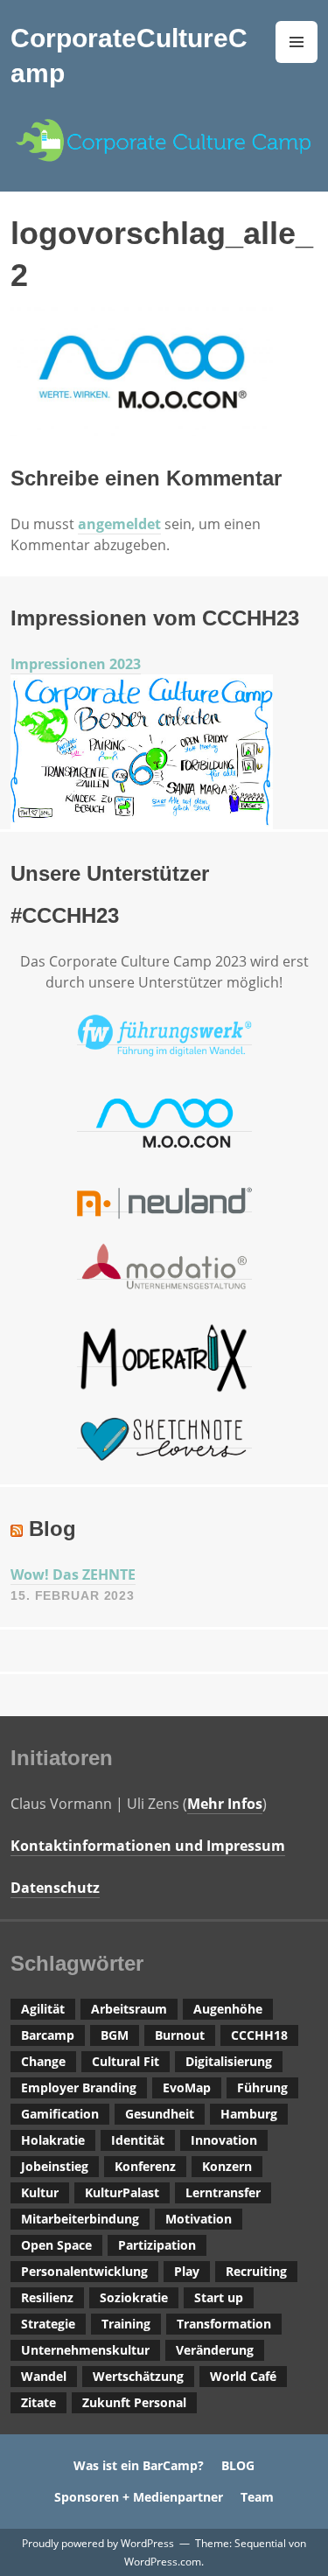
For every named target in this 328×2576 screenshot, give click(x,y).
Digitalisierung (229, 2061)
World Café (243, 2376)
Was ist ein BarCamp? (139, 2465)
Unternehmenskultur (85, 2350)
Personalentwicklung (84, 2271)
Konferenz (145, 2166)
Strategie (48, 2324)
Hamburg (249, 2114)
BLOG (238, 2465)
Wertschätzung (138, 2376)
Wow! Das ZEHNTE (73, 1574)
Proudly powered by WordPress (98, 2543)
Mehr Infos (225, 1804)
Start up (219, 2297)
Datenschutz (55, 1888)
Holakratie (53, 2140)
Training (126, 2324)
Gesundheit (160, 2114)
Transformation (224, 2324)
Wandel (44, 2376)
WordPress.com (163, 2562)
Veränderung (215, 2350)
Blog (52, 1529)
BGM (115, 2035)
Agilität (43, 2009)
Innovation (224, 2140)
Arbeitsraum (129, 2009)
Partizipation (157, 2245)
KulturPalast (122, 2192)
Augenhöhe (228, 2009)
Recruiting (256, 2271)
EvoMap (187, 2087)
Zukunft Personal (134, 2402)
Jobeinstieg (55, 2166)
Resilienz (47, 2297)
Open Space (56, 2245)
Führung (262, 2087)
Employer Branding (79, 2087)
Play (187, 2271)
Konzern (227, 2166)
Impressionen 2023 (76, 664)
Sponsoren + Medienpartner (139, 2497)
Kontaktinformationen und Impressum (148, 1846)
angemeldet (119, 524)
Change (43, 2061)
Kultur (40, 2192)
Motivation (199, 2219)
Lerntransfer (223, 2192)
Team (257, 2497)
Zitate (38, 2402)
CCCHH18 (259, 2035)
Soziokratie (134, 2297)
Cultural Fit (126, 2061)
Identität (138, 2140)
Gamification (60, 2114)
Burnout (180, 2035)
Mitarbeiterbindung (80, 2219)
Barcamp (48, 2035)
